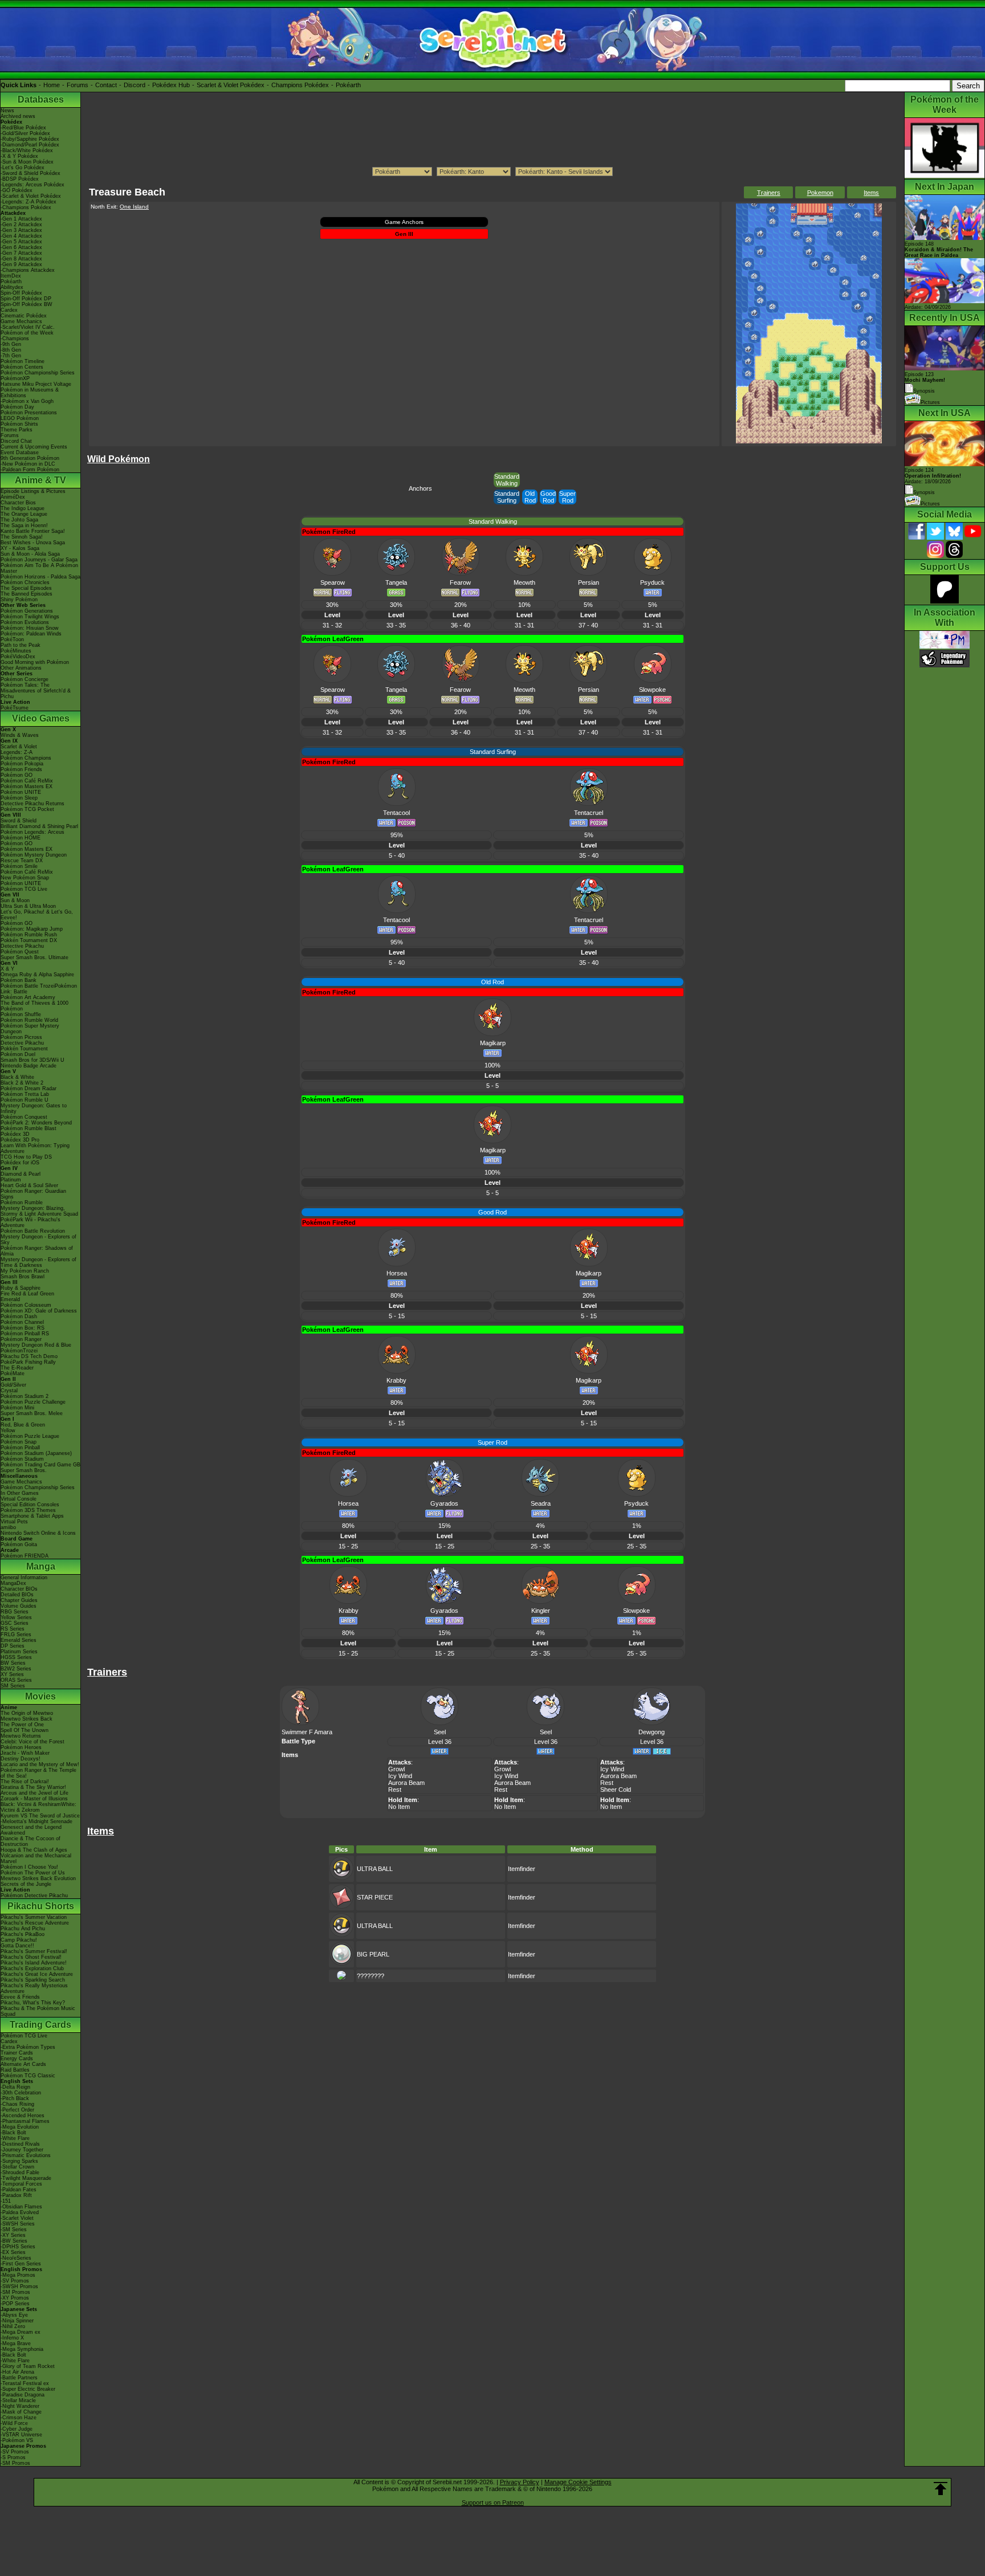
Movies (40, 1696)
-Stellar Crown (17, 2167)
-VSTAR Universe (21, 2435)
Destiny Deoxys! (21, 1759)
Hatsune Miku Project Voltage (36, 384)
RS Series (13, 1629)
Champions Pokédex (300, 85)
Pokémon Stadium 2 (25, 1396)
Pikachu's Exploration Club (32, 1968)
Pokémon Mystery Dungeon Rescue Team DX (34, 858)
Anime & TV (40, 480)
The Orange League (24, 514)
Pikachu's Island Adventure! (34, 1963)
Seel (440, 1732)
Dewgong (652, 1732)
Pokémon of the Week (27, 333)
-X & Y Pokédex (19, 156)
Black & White (17, 1077)
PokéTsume (15, 708)
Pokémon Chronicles (25, 582)
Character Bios (18, 503)
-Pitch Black (15, 2098)
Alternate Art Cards (23, 2064)
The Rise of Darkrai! (25, 1782)
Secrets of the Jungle (26, 1884)
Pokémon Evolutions (25, 622)
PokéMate (13, 1373)
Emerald (10, 1299)
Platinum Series (19, 1652)
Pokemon (820, 193)
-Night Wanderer (20, 2406)
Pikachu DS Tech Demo (29, 1356)
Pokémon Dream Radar (29, 1089)
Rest (395, 1790)
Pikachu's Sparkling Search (33, 1980)
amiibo (8, 1527)
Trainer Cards (17, 2053)
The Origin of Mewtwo (27, 1713)
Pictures (930, 402)
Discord (135, 85)
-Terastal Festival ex (25, 2383)
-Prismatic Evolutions (26, 2155)
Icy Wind (400, 1776)
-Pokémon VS (17, 2440)
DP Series (13, 1646)
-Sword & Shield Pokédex (30, 173)
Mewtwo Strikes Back (27, 1719)
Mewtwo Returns (21, 1736)
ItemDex (11, 276)
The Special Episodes (26, 588)
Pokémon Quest (20, 952)
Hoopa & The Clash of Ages (34, 1850)
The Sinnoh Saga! (22, 537)
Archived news (18, 116)
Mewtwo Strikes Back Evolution (38, 1878)
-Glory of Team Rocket (28, 2366)
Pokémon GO (17, 775)
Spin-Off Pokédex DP (26, 299)
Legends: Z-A (17, 752)
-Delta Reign (15, 2087)
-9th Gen (11, 344)
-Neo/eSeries (16, 2258)
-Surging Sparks (19, 2161)
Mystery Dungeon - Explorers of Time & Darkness (38, 1262)
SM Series (13, 1686)
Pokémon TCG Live (24, 889)
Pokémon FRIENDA (25, 1556)
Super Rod (567, 497)
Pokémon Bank (19, 980)
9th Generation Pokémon (30, 458)
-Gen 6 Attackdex (21, 247)
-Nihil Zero (13, 2326)
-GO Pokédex (17, 190)
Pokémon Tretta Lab (25, 1094)
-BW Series (14, 2241)
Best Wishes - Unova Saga (33, 543)
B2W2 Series (16, 1669)
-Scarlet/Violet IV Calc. (28, 327)
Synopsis (924, 492)
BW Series (13, 1663)
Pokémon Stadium (22, 1459)
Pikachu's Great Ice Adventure (37, 1974)
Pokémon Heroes (21, 1747)
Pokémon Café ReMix (27, 781)
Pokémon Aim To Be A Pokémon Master (39, 568)
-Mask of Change (21, 2412)
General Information (24, 1578)
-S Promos (13, 2457)
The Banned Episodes (27, 594)
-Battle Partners (19, 2378)
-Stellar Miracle (18, 2400)
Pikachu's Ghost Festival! (31, 1957)
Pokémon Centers (22, 367)
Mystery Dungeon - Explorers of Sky (38, 1240)
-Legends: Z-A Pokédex (29, 202)
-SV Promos (15, 2281)
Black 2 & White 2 (22, 1083)
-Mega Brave (16, 2343)
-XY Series (13, 2235)
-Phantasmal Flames (25, 2121)
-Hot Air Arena (17, 2372)
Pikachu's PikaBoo (23, 1934)
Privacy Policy (520, 2482)
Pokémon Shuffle (21, 1014)
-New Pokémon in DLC (28, 464)
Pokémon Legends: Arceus (32, 832)
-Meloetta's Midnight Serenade (36, 1821)
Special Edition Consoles (30, 1505)
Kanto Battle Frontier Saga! (33, 531)
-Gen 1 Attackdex (21, 219)
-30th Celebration (21, 2093)
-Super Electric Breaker (28, 2389)
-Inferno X (12, 2338)
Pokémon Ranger (21, 1339)
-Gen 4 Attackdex (21, 236)
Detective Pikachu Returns (32, 804)
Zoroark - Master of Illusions (34, 1799)
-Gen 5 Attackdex (21, 242)
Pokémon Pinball (20, 1448)
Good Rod (548, 497)
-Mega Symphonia (22, 2349)
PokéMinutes (16, 651)
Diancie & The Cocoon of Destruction (30, 1841)
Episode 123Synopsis (925, 383)
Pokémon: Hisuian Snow (30, 628)
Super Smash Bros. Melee (32, 1413)
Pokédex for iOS (20, 1163)
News (7, 111)
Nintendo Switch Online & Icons (38, 1533)
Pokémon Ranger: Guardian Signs (33, 1194)
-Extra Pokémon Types (28, 2047)
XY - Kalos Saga (20, 548)
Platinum (11, 1180)
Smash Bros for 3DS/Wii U (32, 1060)
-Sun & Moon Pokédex (27, 162)
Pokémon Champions (26, 758)
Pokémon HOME (21, 838)
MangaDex (13, 1583)
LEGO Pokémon (20, 418)
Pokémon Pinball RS (25, 1334)
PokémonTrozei (19, 1351)
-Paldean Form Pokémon (30, 470)
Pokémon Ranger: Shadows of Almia (37, 1251)
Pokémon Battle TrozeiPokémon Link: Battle (39, 989)
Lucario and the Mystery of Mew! (40, 1764)
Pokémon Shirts (19, 424)
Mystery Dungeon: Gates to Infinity (34, 1108)
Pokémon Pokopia (22, 764)
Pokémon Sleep (19, 798)
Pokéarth (348, 85)
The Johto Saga (19, 520)
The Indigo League (23, 508)
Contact (106, 85)
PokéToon (12, 639)
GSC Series (15, 1623)
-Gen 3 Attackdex (21, 230)
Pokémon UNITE (21, 792)
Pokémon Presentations (29, 413)
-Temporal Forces (21, 2184)
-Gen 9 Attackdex (21, 264)
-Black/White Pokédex (27, 150)
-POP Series (15, 2304)
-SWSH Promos (19, 2286)
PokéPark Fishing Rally (28, 1362)
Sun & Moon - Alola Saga (30, 554)
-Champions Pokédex (26, 207)
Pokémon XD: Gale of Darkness (39, 1311)
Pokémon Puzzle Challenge (33, 1402)
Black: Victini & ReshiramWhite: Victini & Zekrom (38, 1807)
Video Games (41, 718)
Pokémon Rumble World (29, 1020)
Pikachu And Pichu (23, 1929)
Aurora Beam (406, 1783)
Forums (78, 85)
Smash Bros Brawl (23, 1277)
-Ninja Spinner (17, 2321)
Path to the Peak (21, 645)
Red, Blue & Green (23, 1425)
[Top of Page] (941, 2489)
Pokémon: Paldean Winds (31, 634)
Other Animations (21, 668)
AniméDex (13, 497)
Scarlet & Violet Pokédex (231, 85)
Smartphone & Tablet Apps (32, 1516)
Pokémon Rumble (22, 1203)
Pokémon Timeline (23, 361)
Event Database (20, 453)
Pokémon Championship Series (38, 373)
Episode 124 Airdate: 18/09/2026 (933, 476)
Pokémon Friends (21, 769)
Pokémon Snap (19, 1442)
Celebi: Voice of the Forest (32, 1742)
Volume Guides (19, 1606)
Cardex (9, 310)
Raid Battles (15, 2070)
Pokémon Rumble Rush (29, 935)
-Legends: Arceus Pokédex (32, 185)
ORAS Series (16, 1680)
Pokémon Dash (19, 1316)
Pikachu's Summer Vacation (34, 1917)
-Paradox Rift (16, 2195)
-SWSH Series (18, 2224)
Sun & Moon (15, 900)
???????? (371, 1976)
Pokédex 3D (15, 1134)
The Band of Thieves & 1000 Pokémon (34, 1006)
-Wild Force (14, 2423)
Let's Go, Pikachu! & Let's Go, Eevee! (37, 915)
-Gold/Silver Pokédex (25, 133)
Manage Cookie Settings (578, 2482)
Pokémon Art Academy (28, 997)
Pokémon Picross (21, 1037)
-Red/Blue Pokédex (23, 128)
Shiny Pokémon (19, 600)
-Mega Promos (18, 2275)
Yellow (8, 1430)
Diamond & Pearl (21, 1174)
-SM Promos (15, 2292)
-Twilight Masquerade (26, 2178)
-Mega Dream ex (21, 2332)
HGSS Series (16, 1657)
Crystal (9, 1391)
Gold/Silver (13, 1385)
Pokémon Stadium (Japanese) (36, 1453)
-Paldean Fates (19, 2190)
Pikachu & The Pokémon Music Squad (38, 2011)
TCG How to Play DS (26, 1157)
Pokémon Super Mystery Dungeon (30, 1029)
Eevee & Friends (20, 1997)
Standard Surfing (507, 497)
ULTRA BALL (375, 1869)
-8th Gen (11, 350)
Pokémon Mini (17, 1408)
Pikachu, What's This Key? (33, 2003)
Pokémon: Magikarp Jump (32, 929)
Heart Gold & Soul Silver (29, 1185)
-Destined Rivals (20, 2144)
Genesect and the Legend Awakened (31, 1830)
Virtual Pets (14, 1522)
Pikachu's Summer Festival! (34, 1951)
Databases (41, 99)
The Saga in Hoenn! (24, 525)
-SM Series (14, 2229)
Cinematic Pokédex (24, 316)
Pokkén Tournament (24, 1049)
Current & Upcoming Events (34, 447)
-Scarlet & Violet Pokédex (31, 196)
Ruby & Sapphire (21, 1288)
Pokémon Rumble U (25, 1100)
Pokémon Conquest (24, 1117)
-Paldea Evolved (20, 2212)
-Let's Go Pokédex (23, 168)
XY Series (12, 1674)
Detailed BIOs (17, 1595)
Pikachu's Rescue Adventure (35, 1923)
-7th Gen (11, 356)
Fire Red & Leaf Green (27, 1294)
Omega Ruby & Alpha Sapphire (37, 975)
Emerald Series (19, 1640)
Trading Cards (40, 2025)
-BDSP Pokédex (20, 179)
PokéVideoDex (18, 657)
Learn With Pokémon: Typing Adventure (35, 1148)
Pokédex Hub (171, 85)
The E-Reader (17, 1368)
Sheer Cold (616, 1790)
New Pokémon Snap (25, 878)
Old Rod (530, 497)
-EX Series (13, 2252)
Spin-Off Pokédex (21, 293)
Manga (41, 1566)
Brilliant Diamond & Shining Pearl (39, 826)
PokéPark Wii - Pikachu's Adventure (30, 1222)
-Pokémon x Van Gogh (27, 401)
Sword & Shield (19, 821)
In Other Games (20, 1493)
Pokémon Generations (27, 611)
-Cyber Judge (17, 2429)
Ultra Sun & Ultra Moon (28, 906)
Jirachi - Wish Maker (25, 1753)
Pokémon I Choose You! (29, 1867)
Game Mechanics (21, 321)
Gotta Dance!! (17, 1946)
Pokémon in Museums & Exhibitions (30, 393)
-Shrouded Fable (20, 2173)
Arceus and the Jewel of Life (34, 1793)
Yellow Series (16, 1617)
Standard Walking (507, 480)
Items (871, 193)
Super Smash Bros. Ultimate (34, 957)
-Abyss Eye (14, 2315)
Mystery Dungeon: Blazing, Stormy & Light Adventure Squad (39, 1211)
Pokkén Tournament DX (29, 940)
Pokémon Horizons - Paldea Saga (40, 577)
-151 (6, 2201)
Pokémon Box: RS (23, 1328)
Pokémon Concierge (25, 679)
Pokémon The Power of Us (33, 1873)
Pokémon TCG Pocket (27, 809)
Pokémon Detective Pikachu (34, 1896)
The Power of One (22, 1725)
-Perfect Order (17, 2110)
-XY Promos (15, 2298)
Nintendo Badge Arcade (29, 1066)
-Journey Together (22, 2150)
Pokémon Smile (19, 866)
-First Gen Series (21, 2264)
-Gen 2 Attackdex (21, 225)
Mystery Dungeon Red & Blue (36, 1345)
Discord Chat (16, 441)
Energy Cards (17, 2059)
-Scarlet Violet (17, 2218)
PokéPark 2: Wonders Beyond (36, 1123)
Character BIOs (19, 1589)
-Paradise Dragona (23, 2395)
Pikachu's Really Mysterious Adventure (34, 1988)
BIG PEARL (373, 1954)
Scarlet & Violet (19, 747)
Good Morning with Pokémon (35, 662)
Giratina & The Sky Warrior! (33, 1787)
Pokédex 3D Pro (20, 1140)
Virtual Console (19, 1499)
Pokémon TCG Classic (28, 2076)
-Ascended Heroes (23, 2116)
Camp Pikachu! (19, 1940)
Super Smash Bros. (24, 1470)
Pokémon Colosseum (26, 1305)
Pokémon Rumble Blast (29, 1128)
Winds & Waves (20, 735)
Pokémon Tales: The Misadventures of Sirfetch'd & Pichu (36, 691)
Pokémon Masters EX (27, 786)
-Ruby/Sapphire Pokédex (30, 139)
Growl (396, 1769)
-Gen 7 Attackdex (21, 253)
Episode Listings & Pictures (33, 491)
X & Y (7, 969)
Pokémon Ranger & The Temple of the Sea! (38, 1773)
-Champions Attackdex (28, 270)
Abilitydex (12, 287)
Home (52, 85)
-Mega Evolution (20, 2127)
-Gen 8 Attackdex (21, 259)
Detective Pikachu (22, 946)
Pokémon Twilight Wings (30, 617)
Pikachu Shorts (41, 1906)
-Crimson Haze (19, 2418)
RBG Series (15, 1612)
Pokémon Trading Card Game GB (40, 1465)
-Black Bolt (13, 2133)
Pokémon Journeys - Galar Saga (39, 560)
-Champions (15, 339)
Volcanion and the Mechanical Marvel (36, 1858)
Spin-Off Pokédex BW (27, 304)
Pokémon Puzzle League (30, 1436)
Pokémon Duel (18, 1054)
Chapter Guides (19, 1600)
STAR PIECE (375, 1897)
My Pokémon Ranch (25, 1271)
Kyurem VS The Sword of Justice (40, 1816)
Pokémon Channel (22, 1322)
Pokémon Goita (19, 1544)
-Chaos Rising (17, 2104)
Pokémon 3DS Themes (28, 1510)
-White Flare (15, 2138)
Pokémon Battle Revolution (33, 1231)
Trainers (769, 193)
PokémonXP (15, 378)
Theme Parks (17, 430)
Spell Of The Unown (25, 1730)
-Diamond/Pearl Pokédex (30, 145)
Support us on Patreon (493, 2502)
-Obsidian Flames (21, 2207)
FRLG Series (16, 1635)
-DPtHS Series (18, 2247)
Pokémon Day (17, 407)
